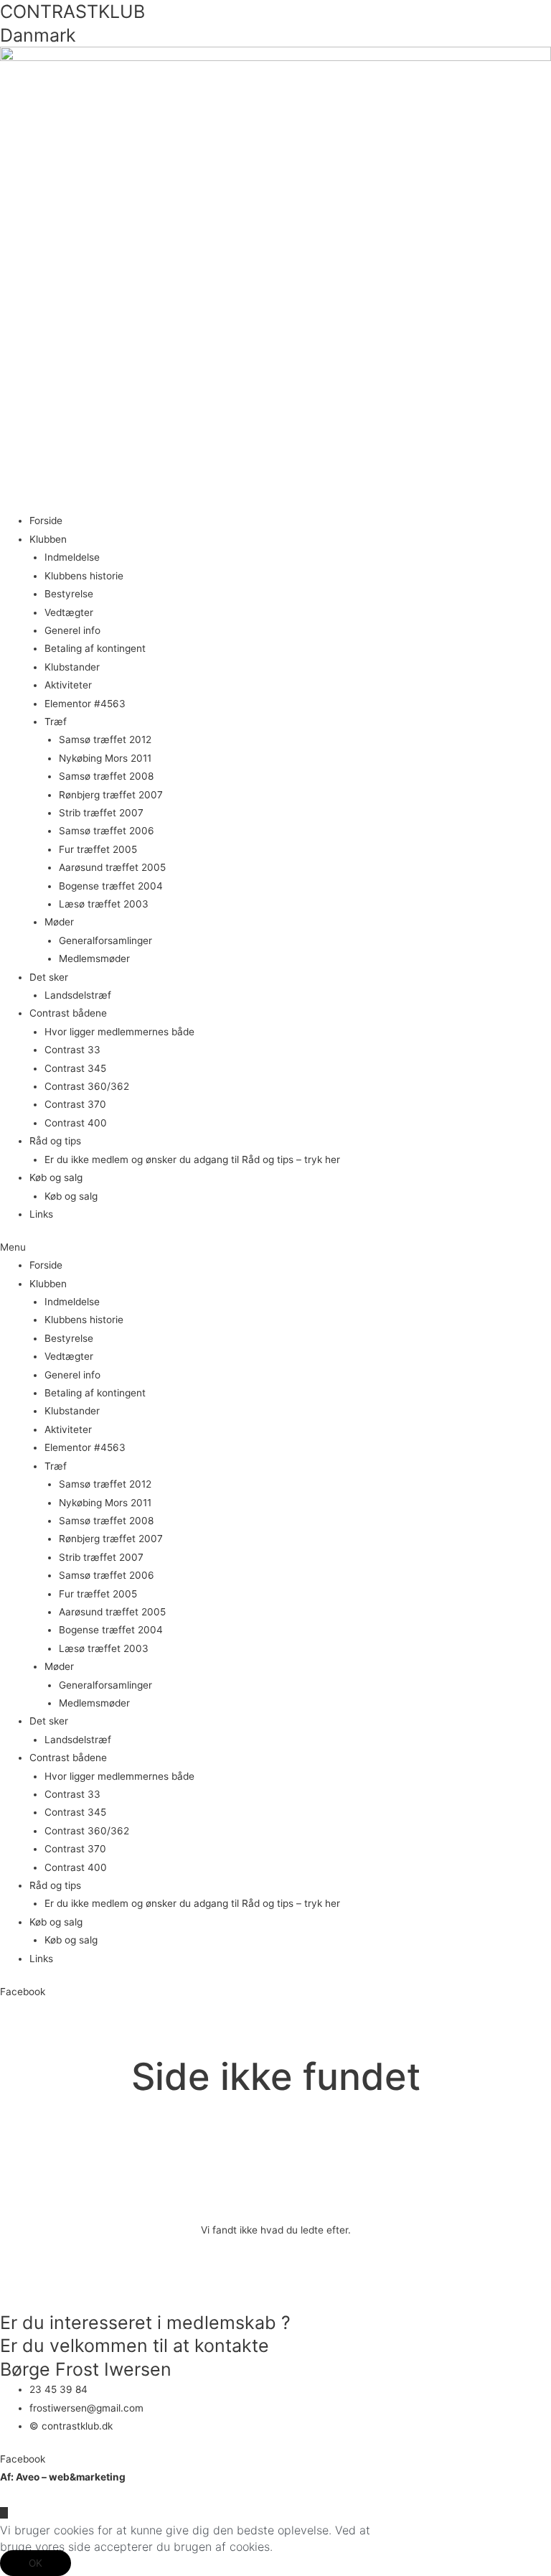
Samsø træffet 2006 (107, 831)
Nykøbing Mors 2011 (105, 758)
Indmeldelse (72, 557)
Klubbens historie (84, 576)
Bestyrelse (69, 594)
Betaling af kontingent (95, 648)
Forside (46, 521)
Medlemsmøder (94, 958)
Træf (56, 722)
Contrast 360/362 (87, 1086)
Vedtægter (69, 612)
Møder (59, 922)
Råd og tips (55, 1141)
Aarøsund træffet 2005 (112, 867)
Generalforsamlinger (105, 941)
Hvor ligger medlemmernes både (119, 1032)
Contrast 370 (75, 1104)
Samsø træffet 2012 (105, 739)
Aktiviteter (68, 685)
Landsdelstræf (78, 995)
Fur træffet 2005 (98, 849)
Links (41, 1214)
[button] (275, 1247)
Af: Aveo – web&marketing (63, 2477)
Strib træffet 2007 (101, 813)
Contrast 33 (72, 1050)
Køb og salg (56, 1177)
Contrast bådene (68, 1013)
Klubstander (72, 667)
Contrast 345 (75, 1068)
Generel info (72, 630)
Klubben (48, 539)
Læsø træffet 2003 (104, 904)
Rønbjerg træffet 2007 (111, 795)
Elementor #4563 (85, 704)
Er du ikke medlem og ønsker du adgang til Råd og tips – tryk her (192, 1159)
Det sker (49, 977)
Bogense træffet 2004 (111, 886)
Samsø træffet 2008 (106, 776)
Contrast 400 (76, 1123)
